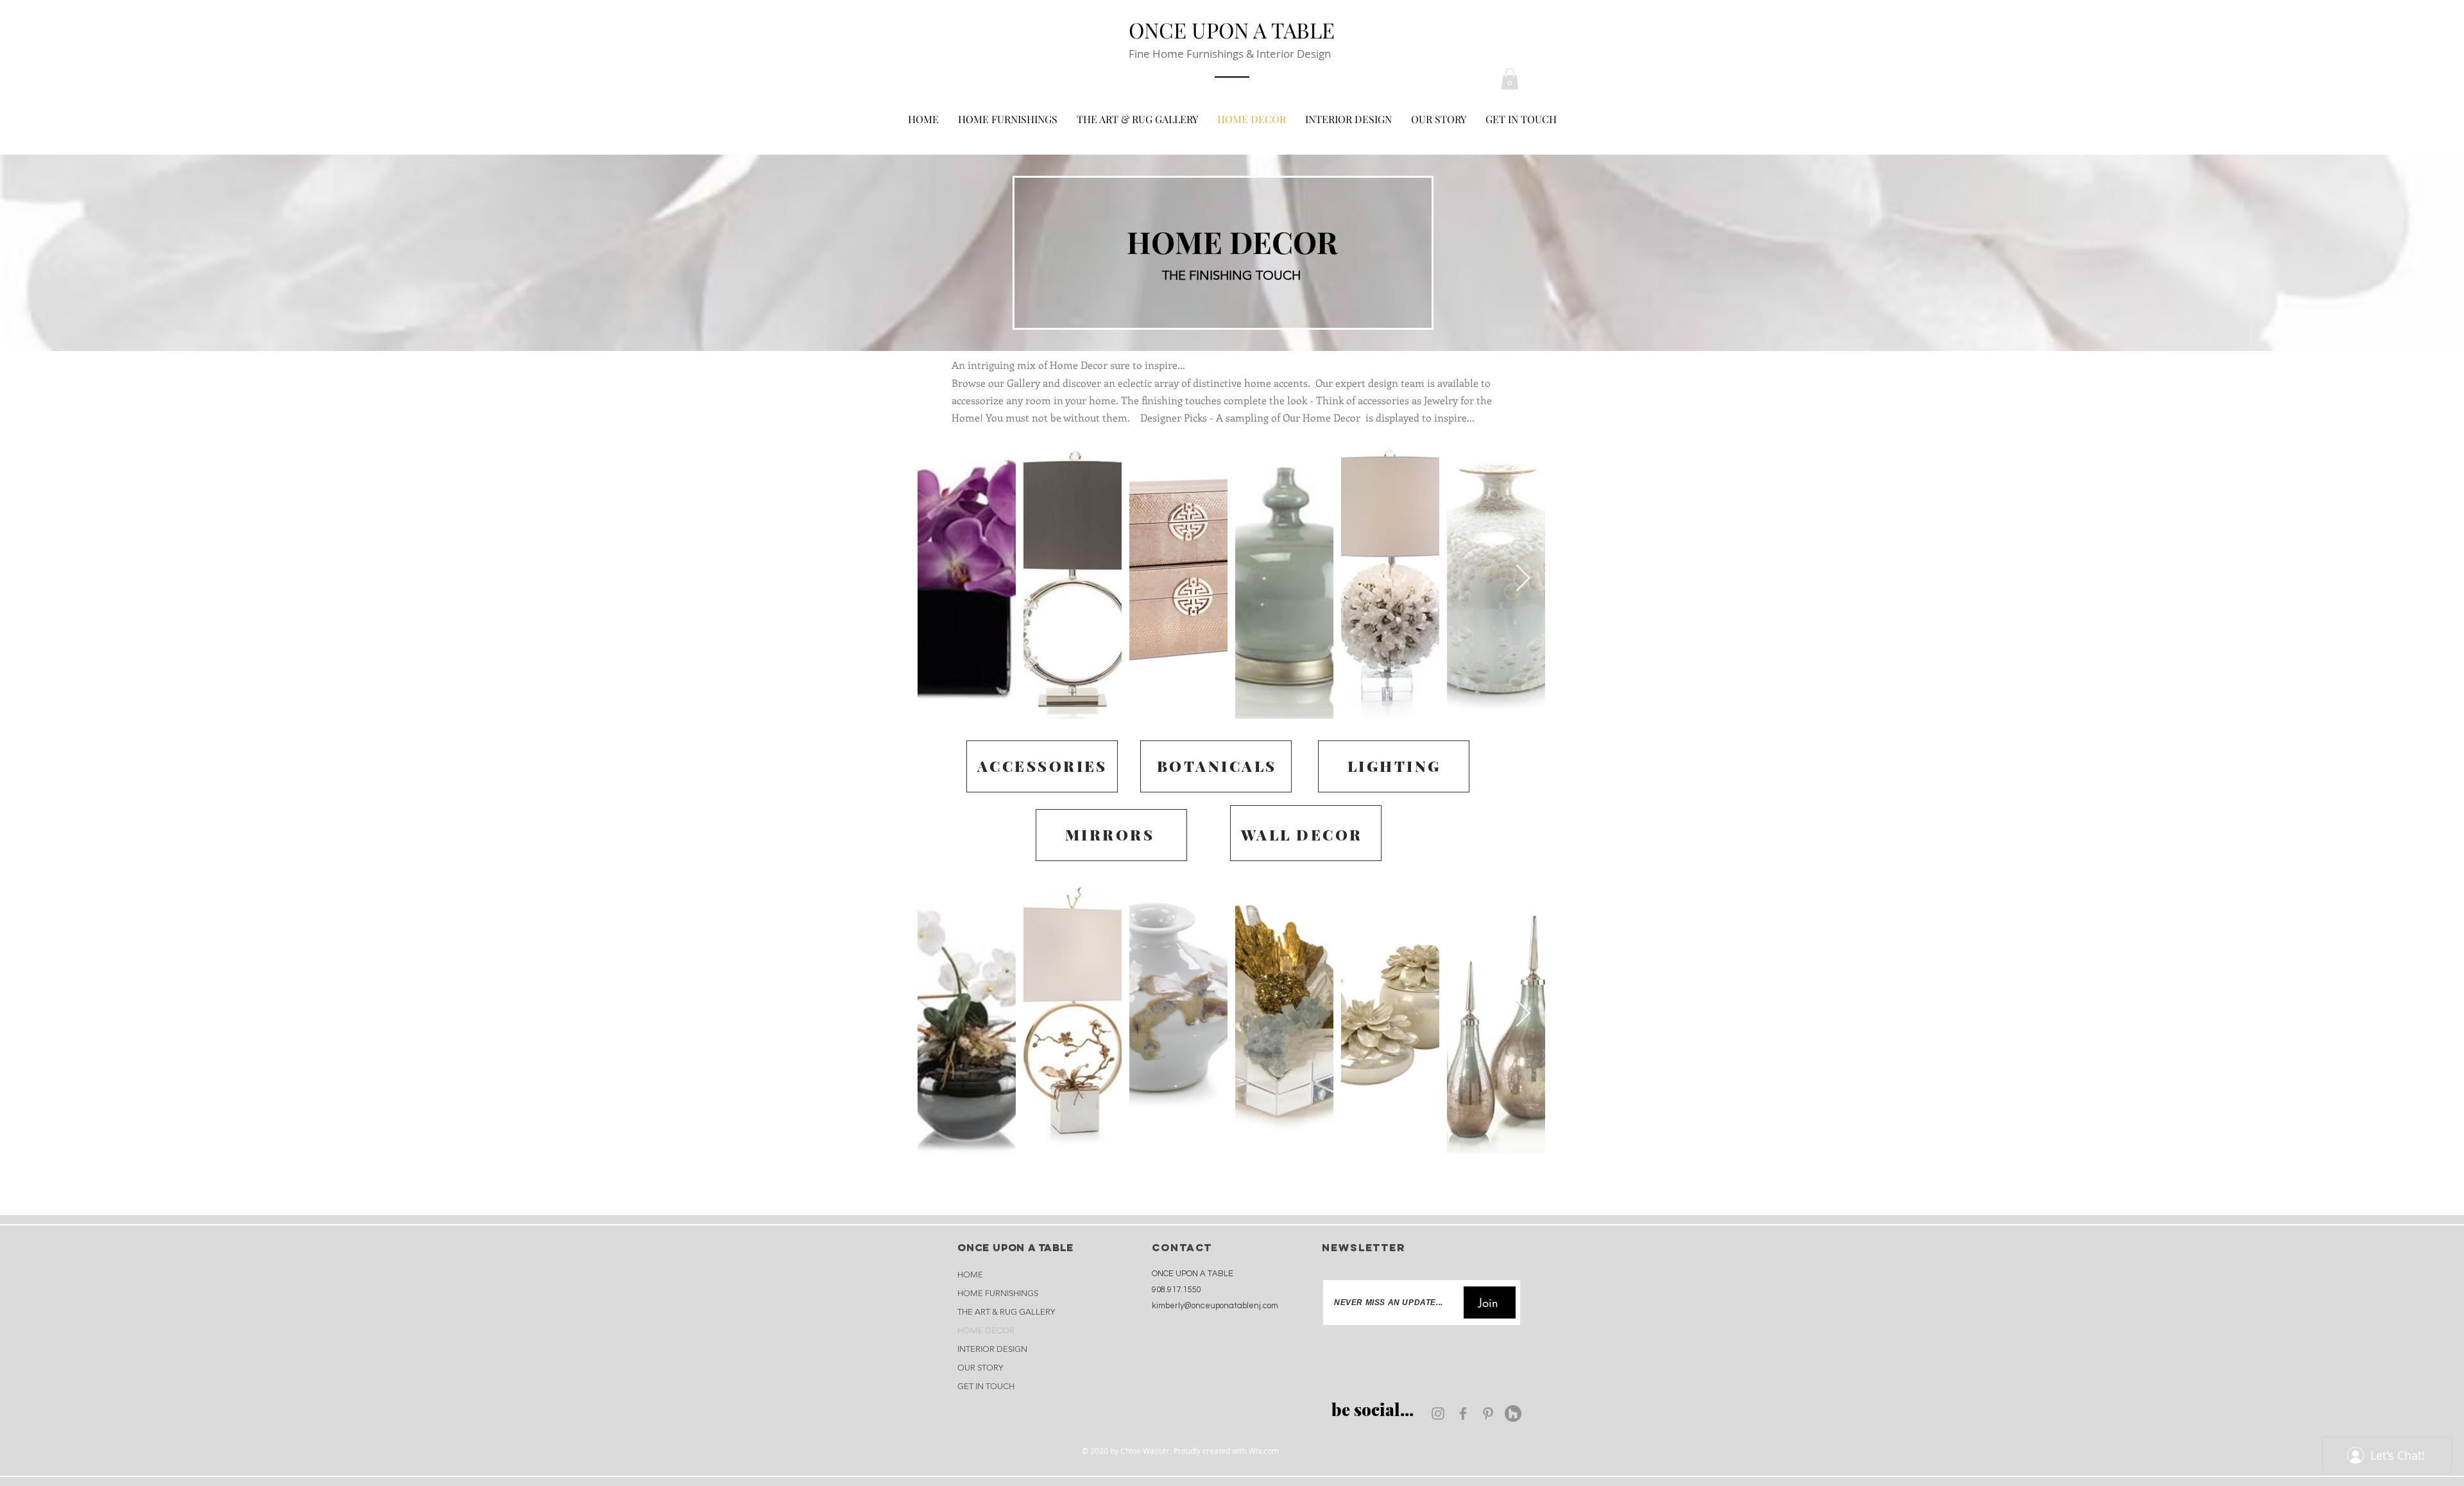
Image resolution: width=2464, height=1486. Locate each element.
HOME (970, 1275)
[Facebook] (1463, 1413)
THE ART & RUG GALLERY (1006, 1312)
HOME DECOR (986, 1330)
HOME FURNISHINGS (998, 1293)
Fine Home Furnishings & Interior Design (1230, 54)
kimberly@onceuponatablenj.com (1215, 1306)
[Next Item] (1523, 579)
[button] (1510, 79)
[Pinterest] (1488, 1413)
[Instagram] (1438, 1413)
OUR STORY (980, 1368)
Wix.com (1264, 1451)
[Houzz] (1513, 1413)
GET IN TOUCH (986, 1386)
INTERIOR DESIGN (992, 1349)
